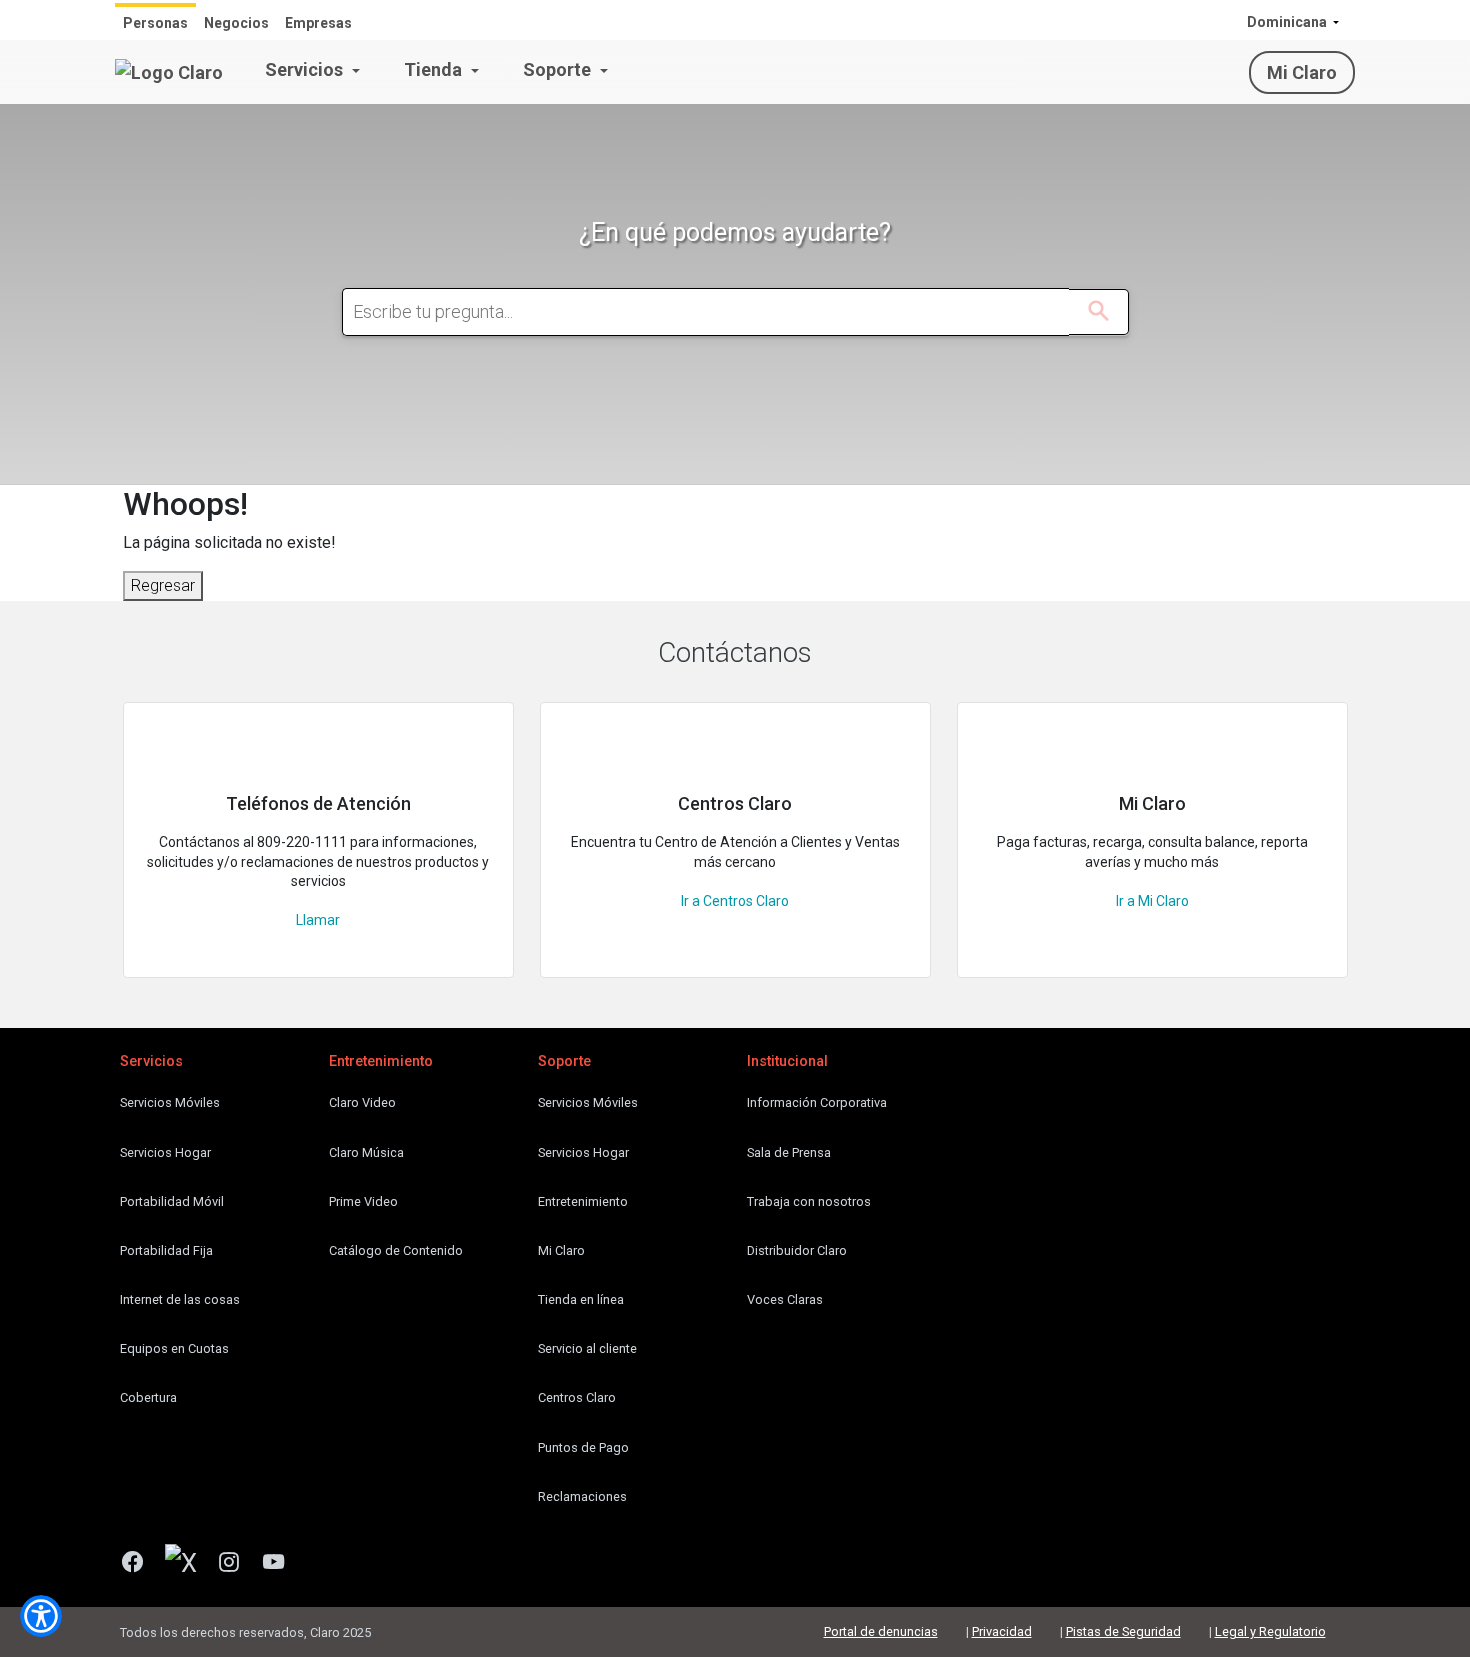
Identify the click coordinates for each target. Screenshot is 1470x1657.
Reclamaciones (582, 1496)
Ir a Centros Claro (735, 901)
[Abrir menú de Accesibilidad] (41, 1616)
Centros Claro (577, 1397)
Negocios (236, 23)
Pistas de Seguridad (1123, 1631)
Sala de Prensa (789, 1152)
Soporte (559, 69)
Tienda (435, 69)
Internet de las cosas (180, 1299)
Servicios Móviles (170, 1102)
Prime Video (363, 1201)
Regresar (163, 585)
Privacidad (1002, 1631)
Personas (155, 23)
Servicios (306, 69)
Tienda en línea (581, 1299)
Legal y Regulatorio (1270, 1631)
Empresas (318, 23)
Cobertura (148, 1397)
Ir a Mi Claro (1152, 901)
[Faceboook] (140, 1564)
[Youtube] (281, 1564)
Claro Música (366, 1152)
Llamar (318, 920)
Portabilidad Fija (166, 1250)
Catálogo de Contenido (396, 1250)
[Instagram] (236, 1564)
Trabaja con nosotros (809, 1201)
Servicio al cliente (587, 1348)
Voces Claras (785, 1299)
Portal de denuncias (881, 1631)
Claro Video (362, 1102)
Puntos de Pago (583, 1447)
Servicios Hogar (165, 1152)
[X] (188, 1564)
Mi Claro (1302, 72)
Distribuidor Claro (797, 1250)
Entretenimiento (583, 1201)
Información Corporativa (817, 1102)
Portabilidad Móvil (172, 1201)
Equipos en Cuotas (174, 1348)
